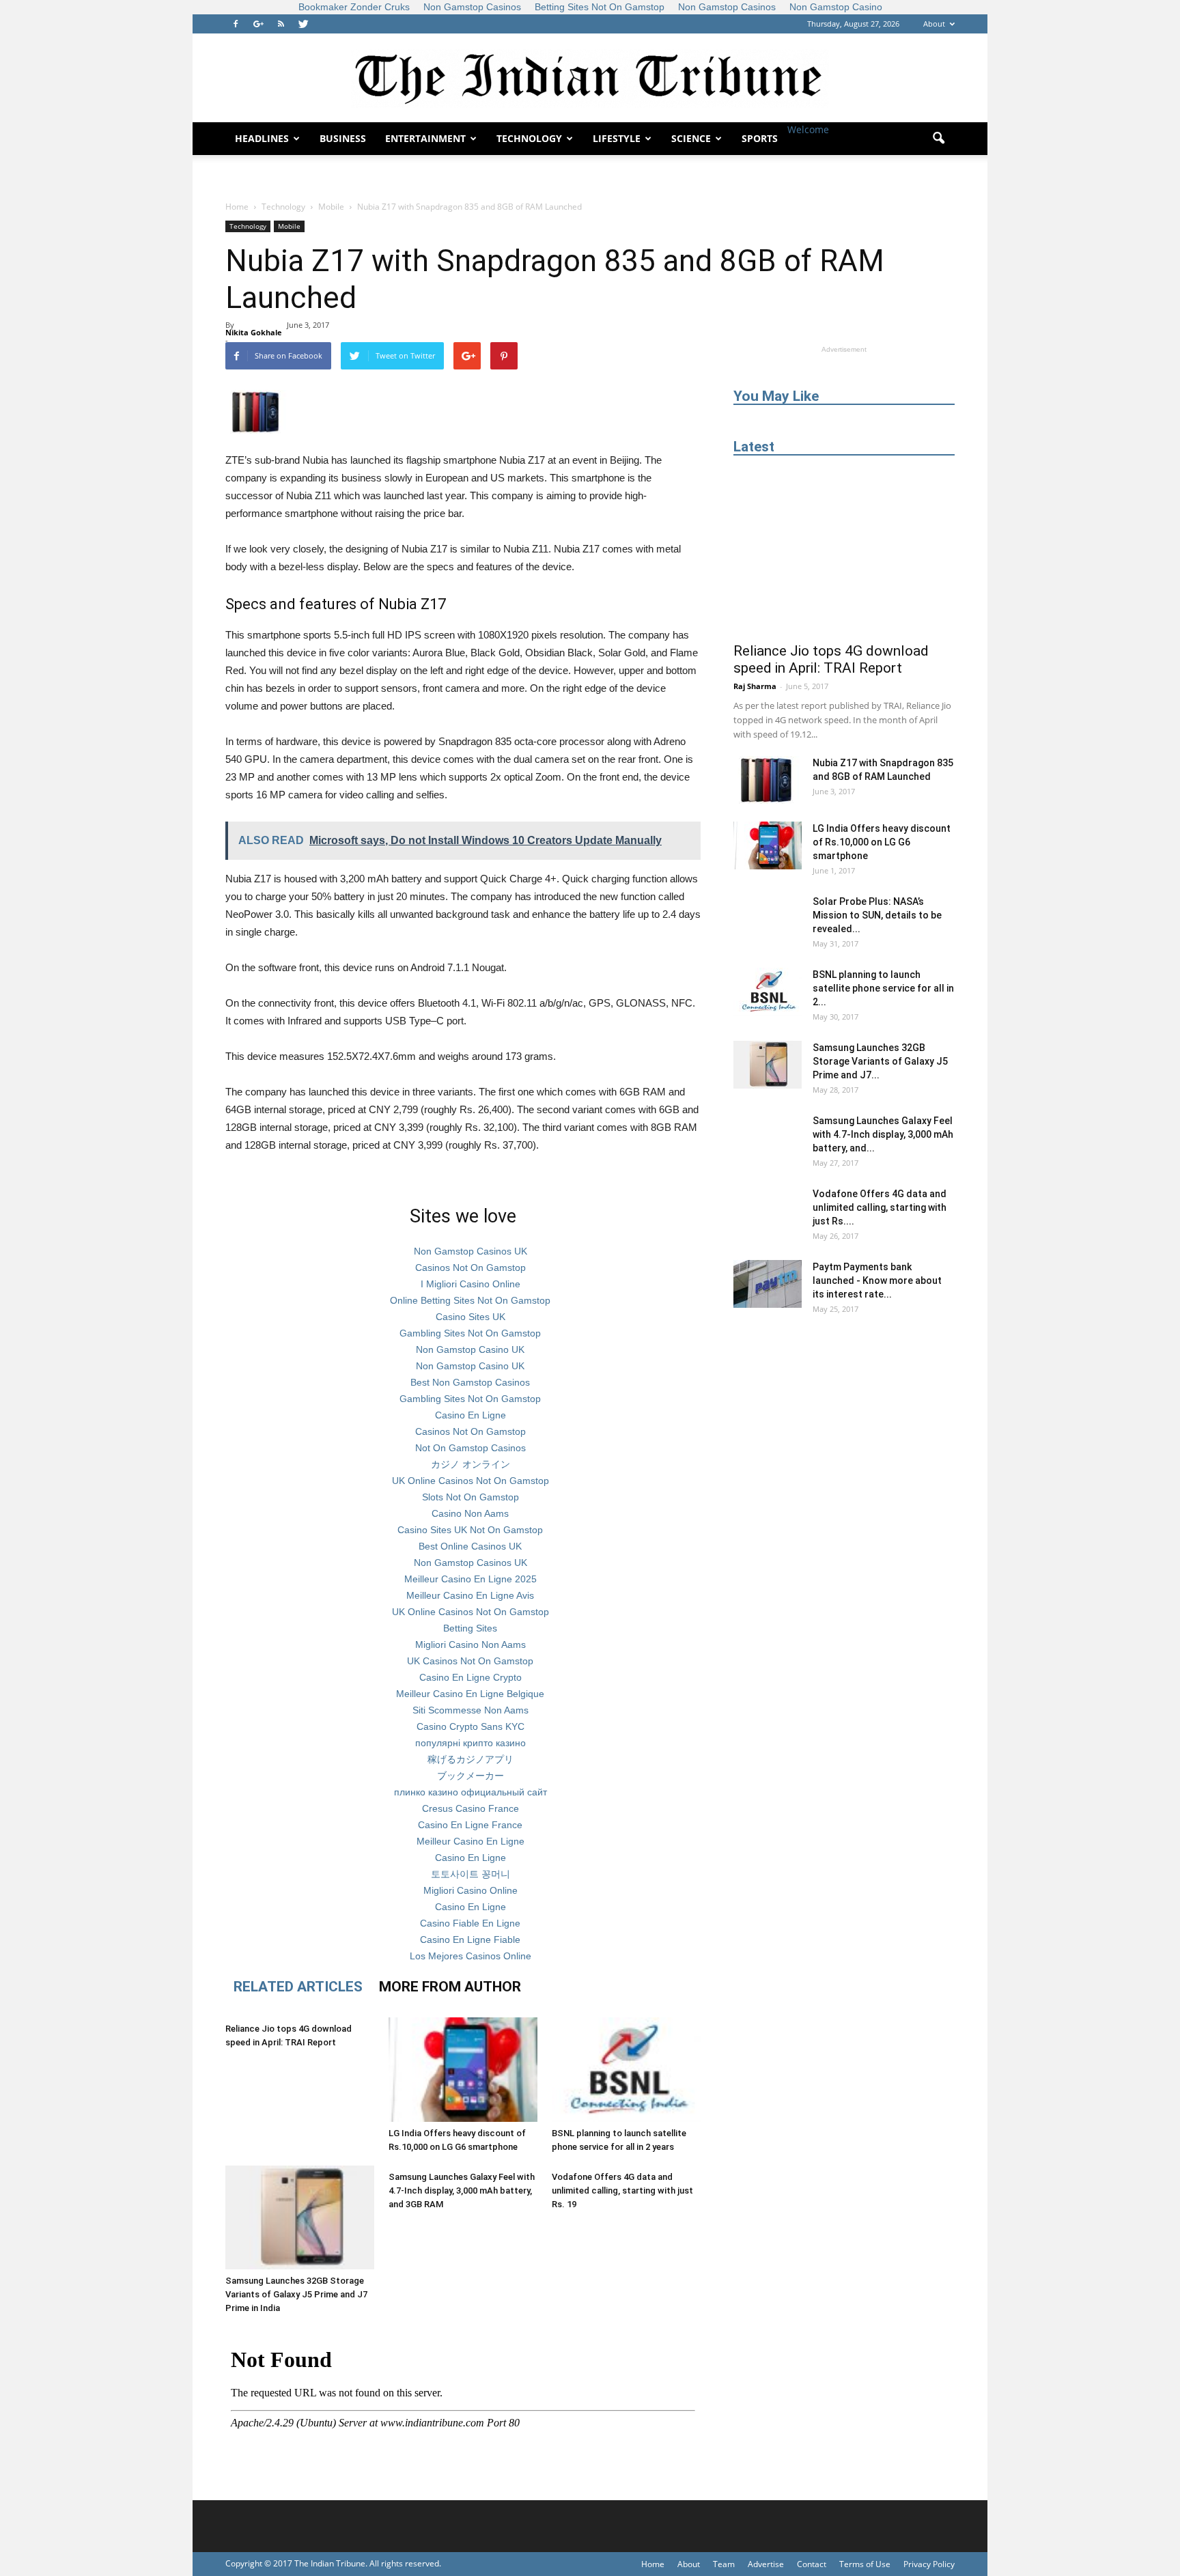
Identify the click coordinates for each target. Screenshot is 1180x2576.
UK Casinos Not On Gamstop (470, 1661)
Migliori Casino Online (470, 1890)
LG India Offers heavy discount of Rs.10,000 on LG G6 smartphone (882, 842)
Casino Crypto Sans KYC (470, 1726)
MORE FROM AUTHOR (450, 1987)
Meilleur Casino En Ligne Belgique (470, 1694)
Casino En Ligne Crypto (470, 1677)
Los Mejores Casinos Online (470, 1956)
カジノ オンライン (470, 1464)
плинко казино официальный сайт (470, 1792)
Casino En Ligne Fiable (470, 1940)
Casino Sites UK (470, 1317)
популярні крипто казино (470, 1743)
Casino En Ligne (470, 1415)
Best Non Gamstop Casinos (470, 1382)
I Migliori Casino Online (470, 1284)
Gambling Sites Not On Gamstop (470, 1333)
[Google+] (258, 24)
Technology (529, 138)
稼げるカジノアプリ (470, 1759)
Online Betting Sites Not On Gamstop (470, 1300)
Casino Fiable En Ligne (470, 1923)
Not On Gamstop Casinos (470, 1448)
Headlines (262, 138)
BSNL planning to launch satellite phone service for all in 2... (883, 988)
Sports (760, 138)
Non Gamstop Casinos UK (470, 1251)
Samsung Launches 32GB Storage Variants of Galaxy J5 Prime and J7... (880, 1061)
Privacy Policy (929, 2564)
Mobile (289, 226)
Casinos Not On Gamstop (470, 1268)
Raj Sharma (755, 686)
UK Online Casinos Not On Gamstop (470, 1481)
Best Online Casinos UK (470, 1546)
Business (343, 138)
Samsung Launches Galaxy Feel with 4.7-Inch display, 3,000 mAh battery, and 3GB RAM (462, 2190)
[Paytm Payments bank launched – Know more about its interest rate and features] (768, 1284)
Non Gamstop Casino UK (470, 1349)
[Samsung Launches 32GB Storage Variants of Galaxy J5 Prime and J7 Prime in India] (300, 2218)
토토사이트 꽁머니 (470, 1874)
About (934, 24)
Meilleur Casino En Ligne (470, 1841)
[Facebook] (236, 24)
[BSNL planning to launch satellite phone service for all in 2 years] (626, 2070)
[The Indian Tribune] (590, 79)
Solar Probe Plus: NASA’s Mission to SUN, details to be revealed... (877, 915)
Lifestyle (617, 138)
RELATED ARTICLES (298, 1987)
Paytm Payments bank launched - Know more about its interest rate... (877, 1280)
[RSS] (281, 24)
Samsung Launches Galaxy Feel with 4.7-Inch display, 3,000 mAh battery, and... (883, 1134)
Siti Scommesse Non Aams (470, 1710)
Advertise (766, 2564)
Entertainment (425, 138)
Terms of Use (865, 2564)
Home (237, 207)
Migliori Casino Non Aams (470, 1644)
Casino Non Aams (470, 1513)
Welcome (808, 129)
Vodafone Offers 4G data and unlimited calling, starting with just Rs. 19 (622, 2190)
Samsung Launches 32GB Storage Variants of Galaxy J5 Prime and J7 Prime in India (296, 2294)
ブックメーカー (470, 1776)
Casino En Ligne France (470, 1825)
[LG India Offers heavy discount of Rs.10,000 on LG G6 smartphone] (463, 2070)
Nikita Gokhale (254, 332)
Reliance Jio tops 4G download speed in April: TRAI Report (831, 659)
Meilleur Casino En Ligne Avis (470, 1595)
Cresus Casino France (470, 1808)
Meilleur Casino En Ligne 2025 (470, 1579)
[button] (938, 139)
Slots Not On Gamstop (470, 1497)
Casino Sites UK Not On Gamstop (470, 1530)
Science (691, 138)
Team (724, 2564)
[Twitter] (303, 24)
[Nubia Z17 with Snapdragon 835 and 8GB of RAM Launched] (768, 780)
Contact (812, 2564)
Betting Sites (470, 1628)
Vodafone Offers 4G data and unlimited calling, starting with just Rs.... (880, 1207)
